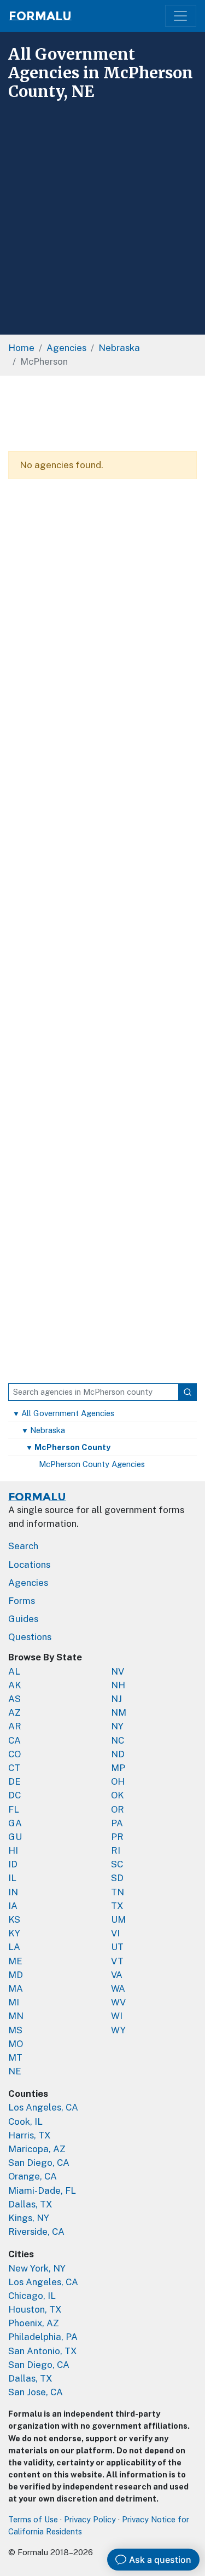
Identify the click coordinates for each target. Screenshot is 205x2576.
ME (15, 1961)
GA (15, 1823)
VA (117, 1975)
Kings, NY (29, 2218)
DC (14, 1795)
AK (15, 1685)
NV (118, 1671)
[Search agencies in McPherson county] (188, 1392)
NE (15, 2071)
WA (118, 1988)
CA (14, 1740)
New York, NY (37, 2268)
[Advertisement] (102, 213)
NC (118, 1740)
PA (117, 1823)
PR (117, 1837)
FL (14, 1809)
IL (12, 1878)
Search (23, 1546)
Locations (29, 1565)
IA (13, 1906)
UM (118, 1919)
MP (118, 1768)
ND (118, 1754)
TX (117, 1906)
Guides (23, 1619)
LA (14, 1947)
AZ (14, 1712)
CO (14, 1754)
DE (14, 1781)
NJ (116, 1699)
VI (115, 1933)
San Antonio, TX (43, 2351)
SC (117, 1864)
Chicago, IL (32, 2296)
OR (118, 1809)
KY (14, 1933)
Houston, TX (35, 2309)
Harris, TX (30, 2135)
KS (14, 1919)
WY (118, 2030)
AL (14, 1671)
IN (13, 1892)
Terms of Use (33, 2519)
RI (116, 1850)
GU (15, 1837)
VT (117, 1961)
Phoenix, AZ (34, 2323)
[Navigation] (181, 16)
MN (16, 2016)
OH (118, 1781)
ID (13, 1864)
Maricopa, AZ (37, 2149)
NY (117, 1726)
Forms (22, 1601)
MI (14, 2002)
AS (14, 1699)
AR (15, 1726)
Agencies (28, 1583)
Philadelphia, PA (43, 2337)
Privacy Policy (90, 2519)
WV (118, 2002)
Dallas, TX (30, 2204)
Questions (30, 1637)
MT (15, 2057)
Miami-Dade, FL (42, 2190)
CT (14, 1768)
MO (16, 2044)
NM (119, 1712)
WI (117, 2016)
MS (15, 2030)
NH (118, 1685)
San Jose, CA (36, 2392)
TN (118, 1892)
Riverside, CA (36, 2232)
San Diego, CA (39, 2163)
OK (118, 1795)
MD (16, 1975)
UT (117, 1947)
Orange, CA (33, 2176)
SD (117, 1878)
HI (13, 1850)
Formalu (40, 16)
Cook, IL (25, 2121)
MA (16, 1988)
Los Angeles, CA (43, 2107)
